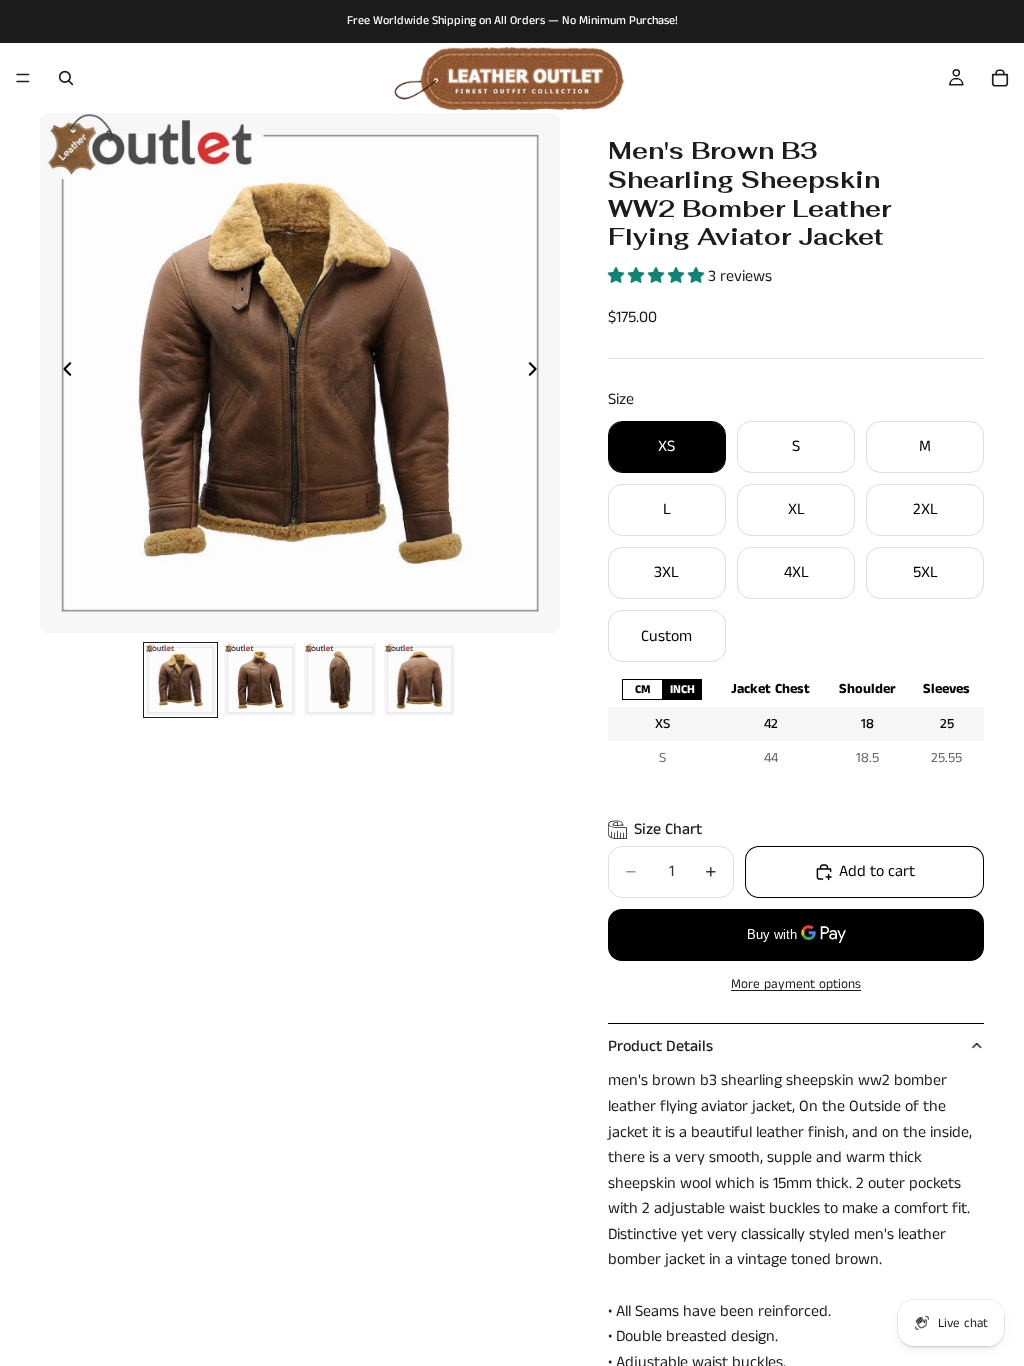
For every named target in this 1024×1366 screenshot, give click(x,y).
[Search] (66, 78)
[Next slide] (538, 373)
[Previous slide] (62, 373)
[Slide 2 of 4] (260, 680)
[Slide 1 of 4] (181, 680)
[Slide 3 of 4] (340, 680)
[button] (658, 276)
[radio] (642, 689)
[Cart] (1000, 78)
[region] (796, 723)
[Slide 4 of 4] (420, 680)
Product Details (660, 1046)
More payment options (796, 984)
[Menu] (23, 78)
